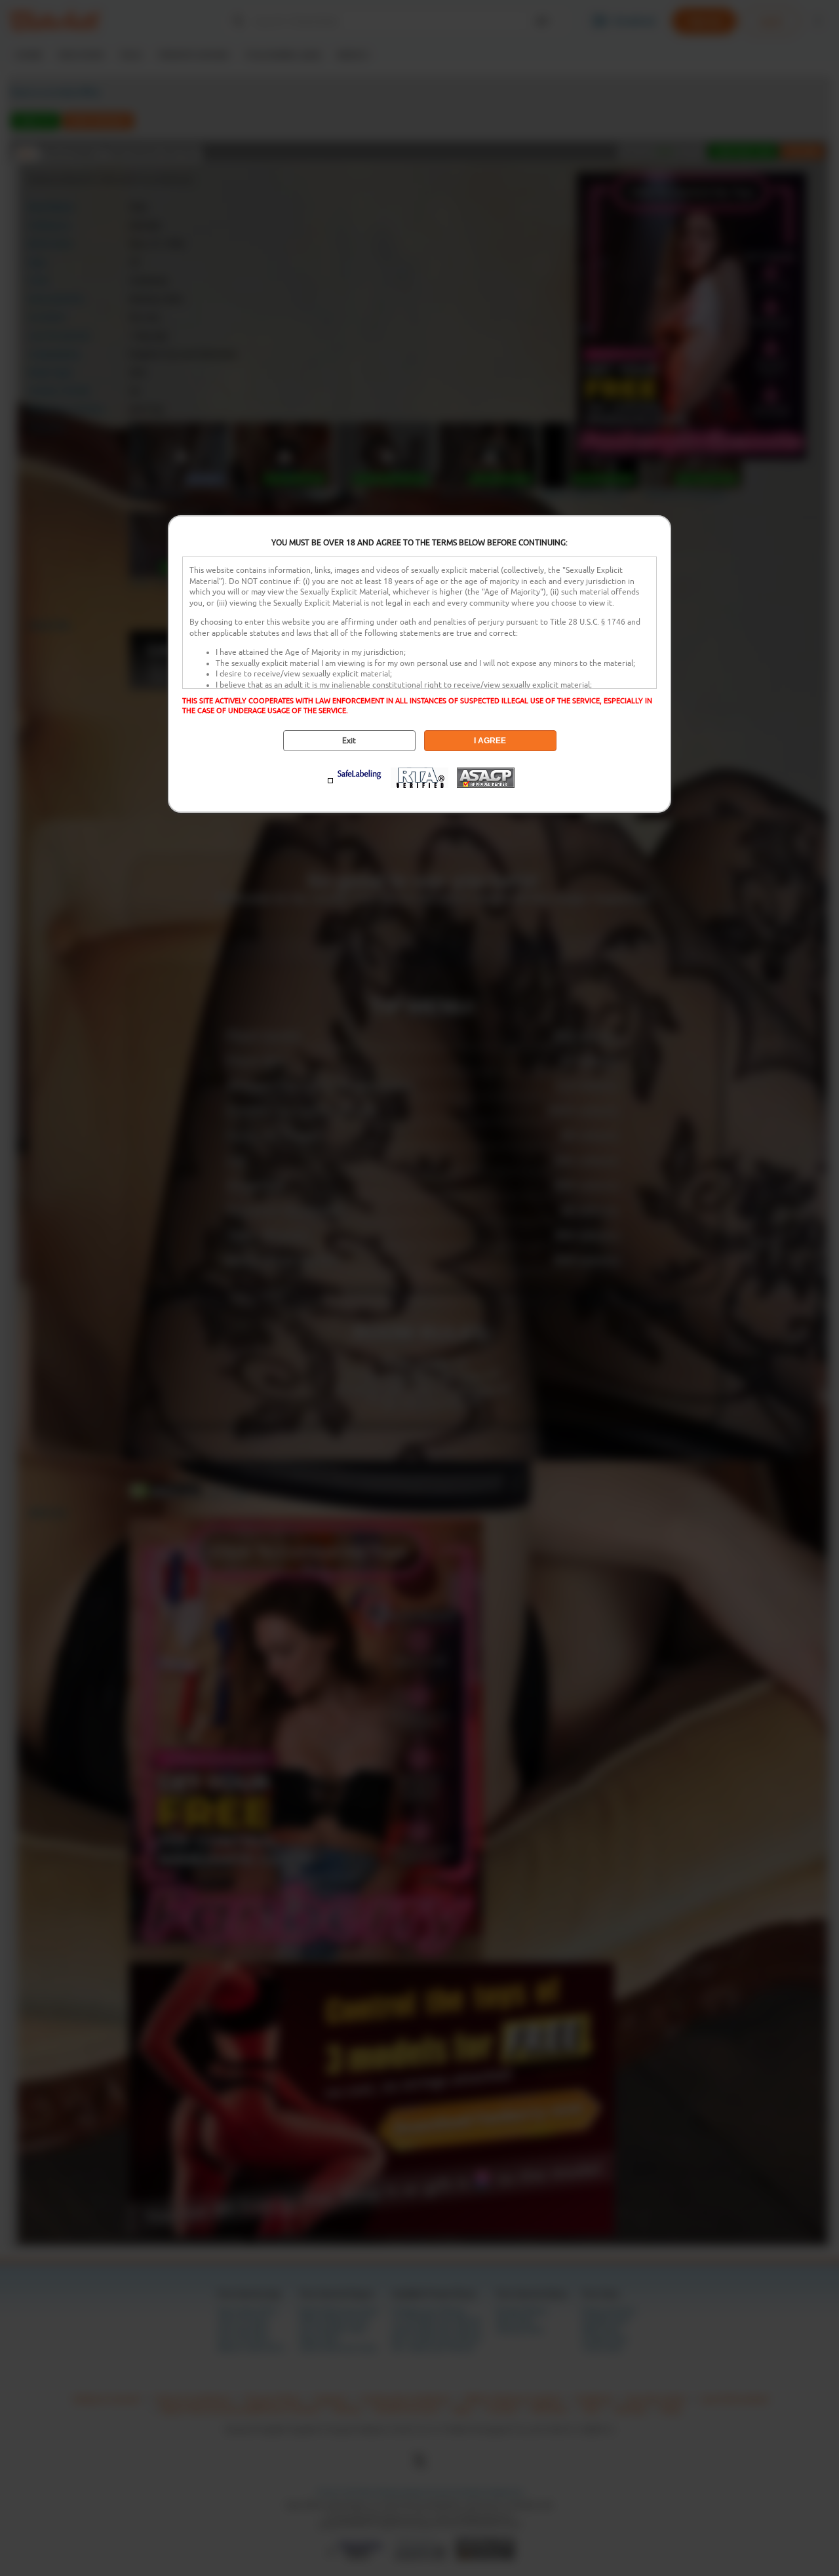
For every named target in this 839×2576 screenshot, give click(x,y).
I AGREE (490, 741)
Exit (349, 741)
